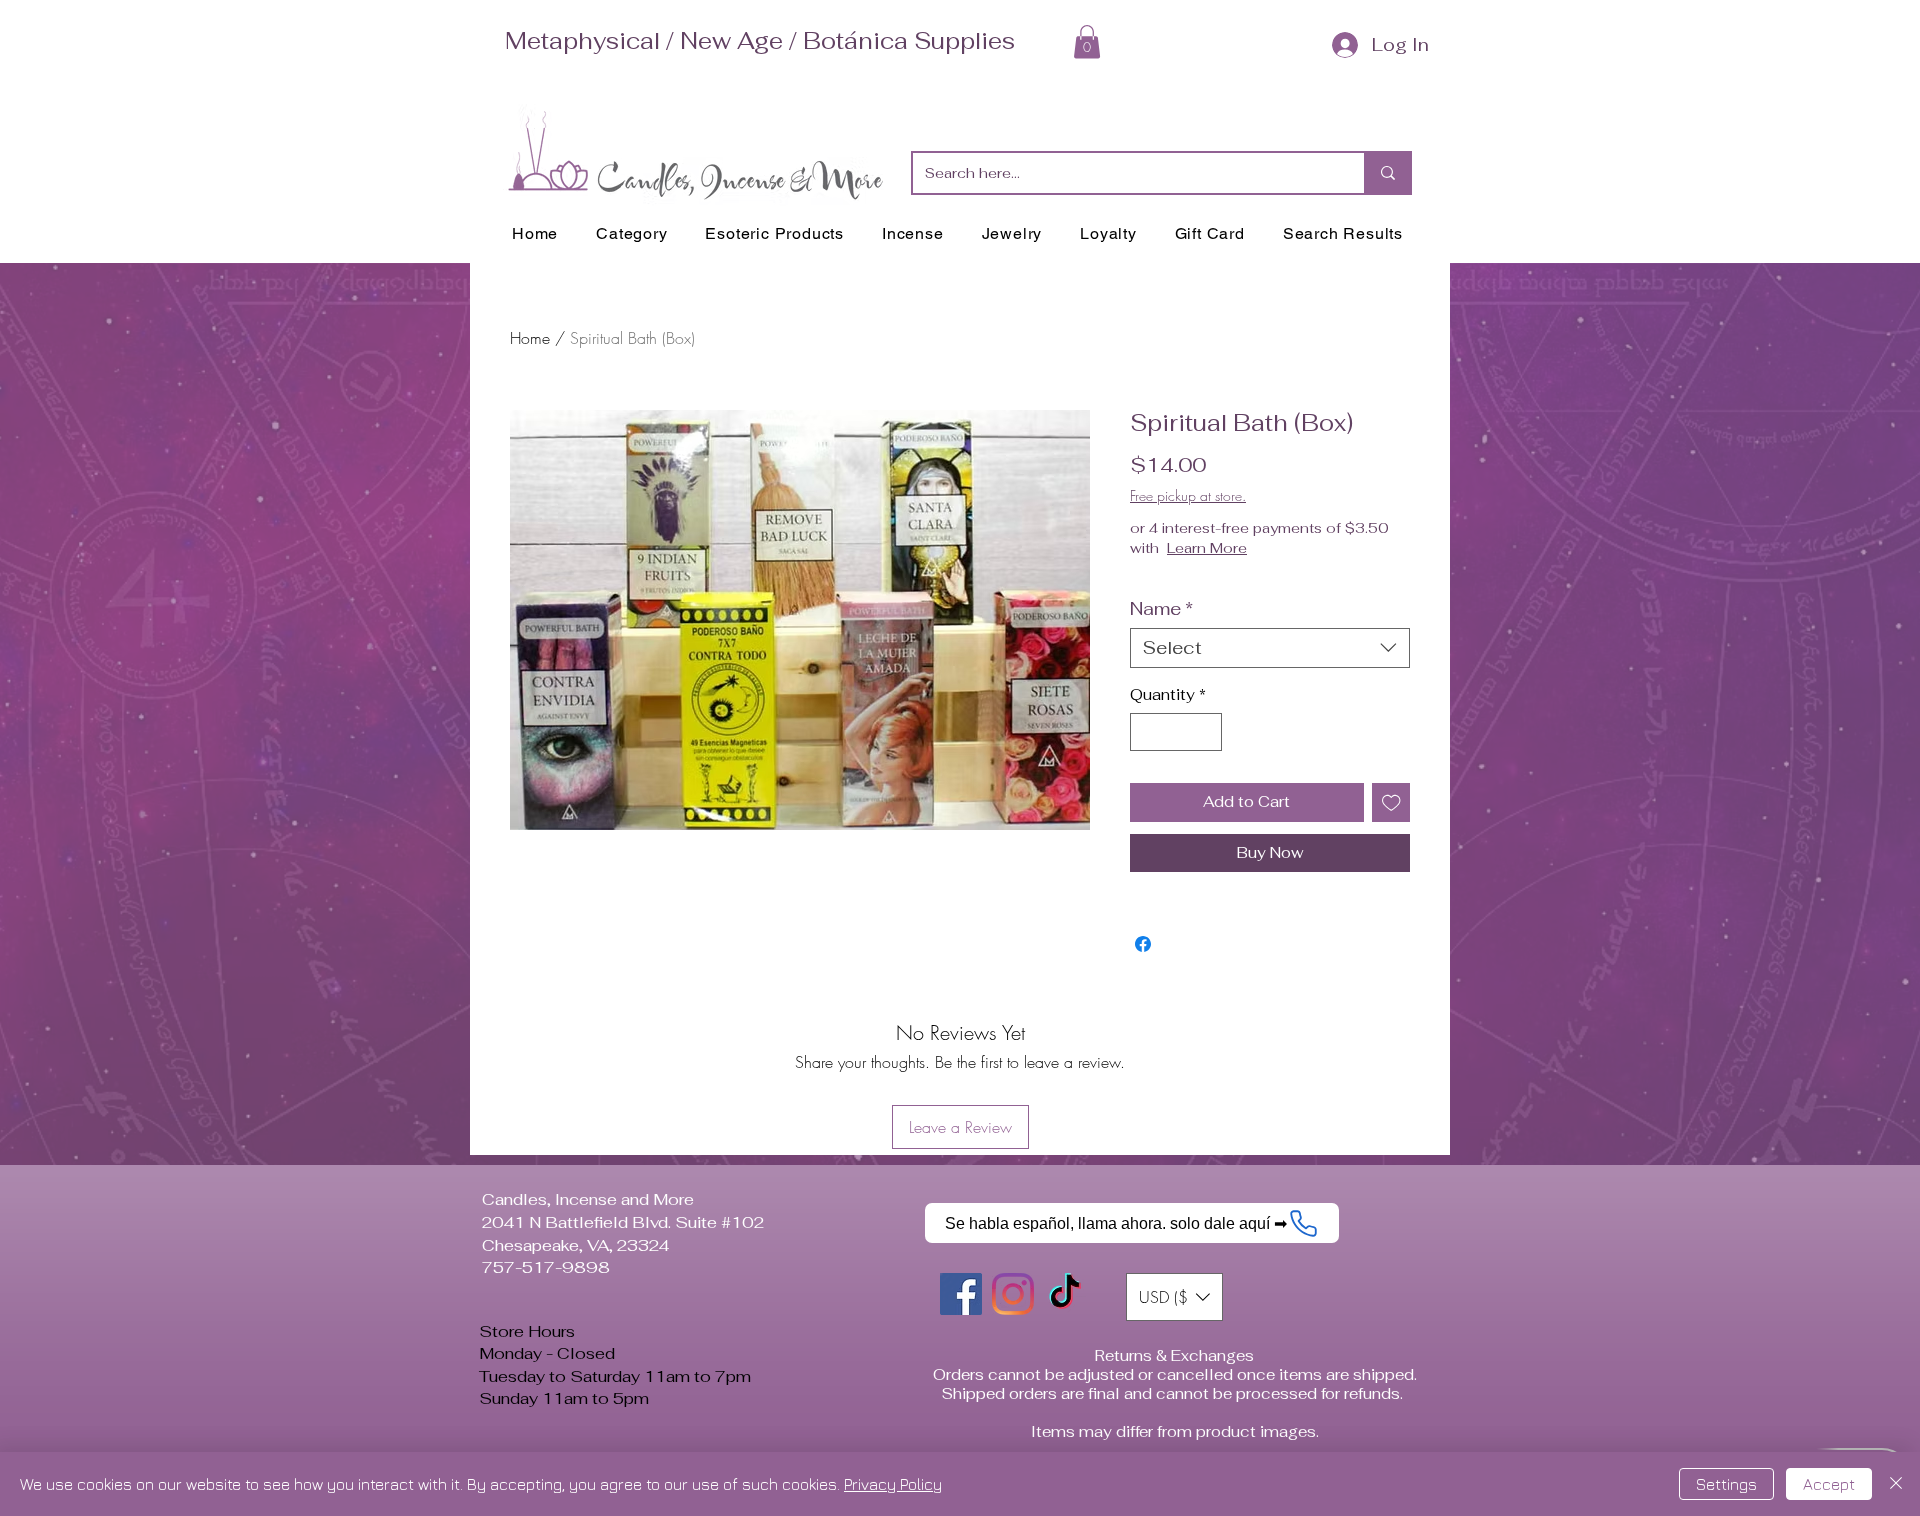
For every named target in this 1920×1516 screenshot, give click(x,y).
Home (530, 338)
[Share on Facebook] (1143, 944)
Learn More (1207, 548)
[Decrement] (1146, 732)
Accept (1829, 1484)
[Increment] (1206, 732)
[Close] (1896, 1484)
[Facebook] (961, 1294)
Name (1161, 609)
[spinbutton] (1176, 732)
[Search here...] (1387, 173)
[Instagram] (1013, 1294)
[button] (1087, 41)
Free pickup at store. (1188, 495)
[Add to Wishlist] (1391, 802)
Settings (1726, 1484)
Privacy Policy (893, 1484)
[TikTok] (1065, 1294)
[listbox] (1174, 1297)
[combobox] (1270, 648)
